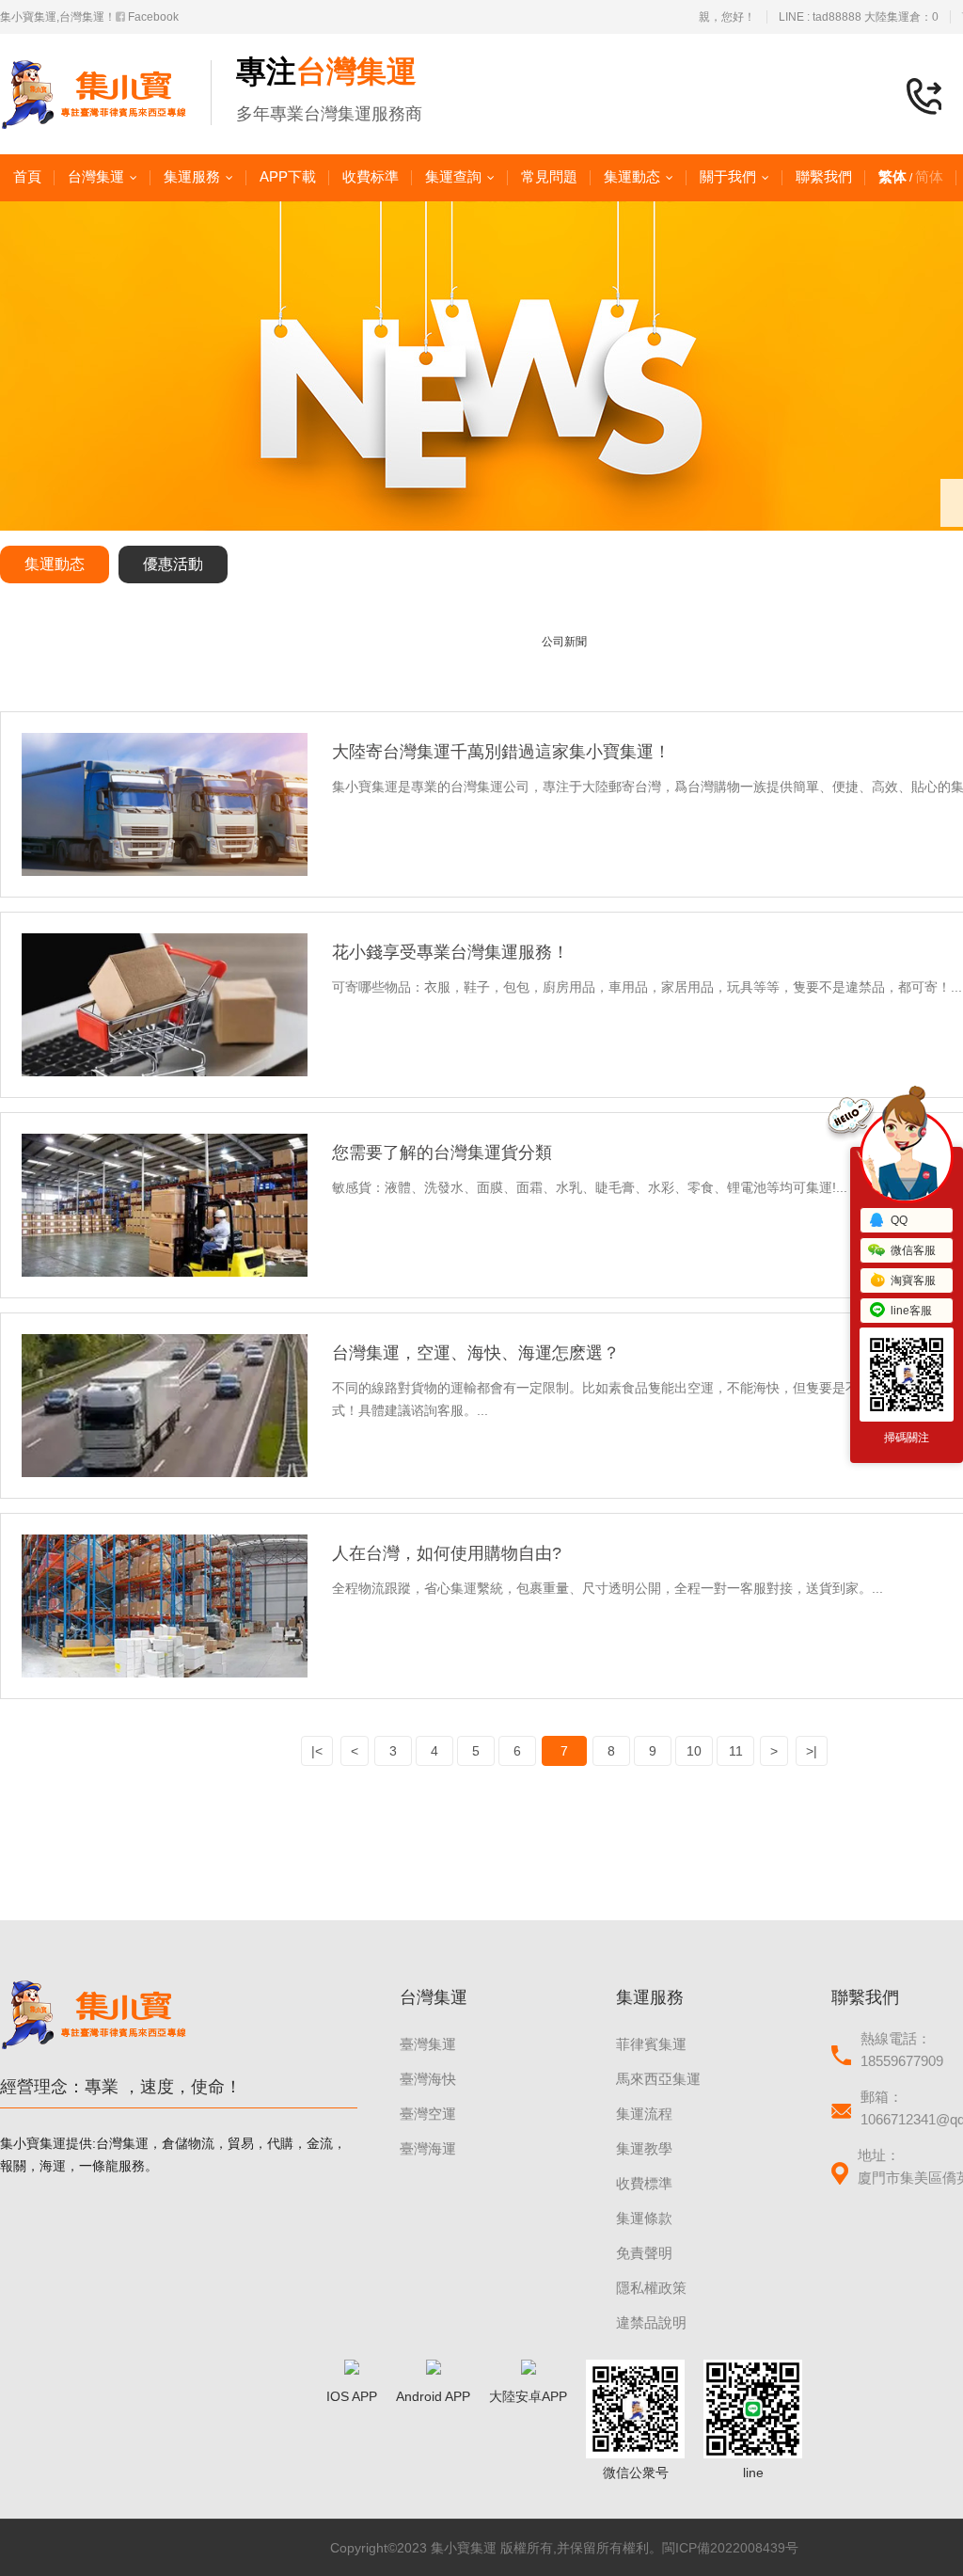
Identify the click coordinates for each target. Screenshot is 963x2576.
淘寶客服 (913, 1280)
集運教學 (644, 2148)
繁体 (892, 176)
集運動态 (632, 176)
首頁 (27, 176)
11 (736, 1751)
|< (317, 1751)
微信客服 (913, 1250)
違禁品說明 (651, 2322)
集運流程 (644, 2114)
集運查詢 (453, 176)
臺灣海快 (428, 2079)
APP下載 (288, 176)
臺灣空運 (428, 2114)
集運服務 (192, 176)
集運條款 (644, 2218)
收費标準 (371, 176)
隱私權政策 (651, 2288)
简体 (929, 176)
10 (694, 1751)
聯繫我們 (824, 176)
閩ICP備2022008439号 (730, 2548)
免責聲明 (644, 2253)
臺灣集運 (428, 2044)
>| (812, 1751)
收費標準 (644, 2183)
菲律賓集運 (651, 2044)
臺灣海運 (428, 2148)
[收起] (907, 1156)
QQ (899, 1220)
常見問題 (549, 176)
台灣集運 (96, 176)
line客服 (911, 1311)
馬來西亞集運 (658, 2079)
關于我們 (728, 176)
